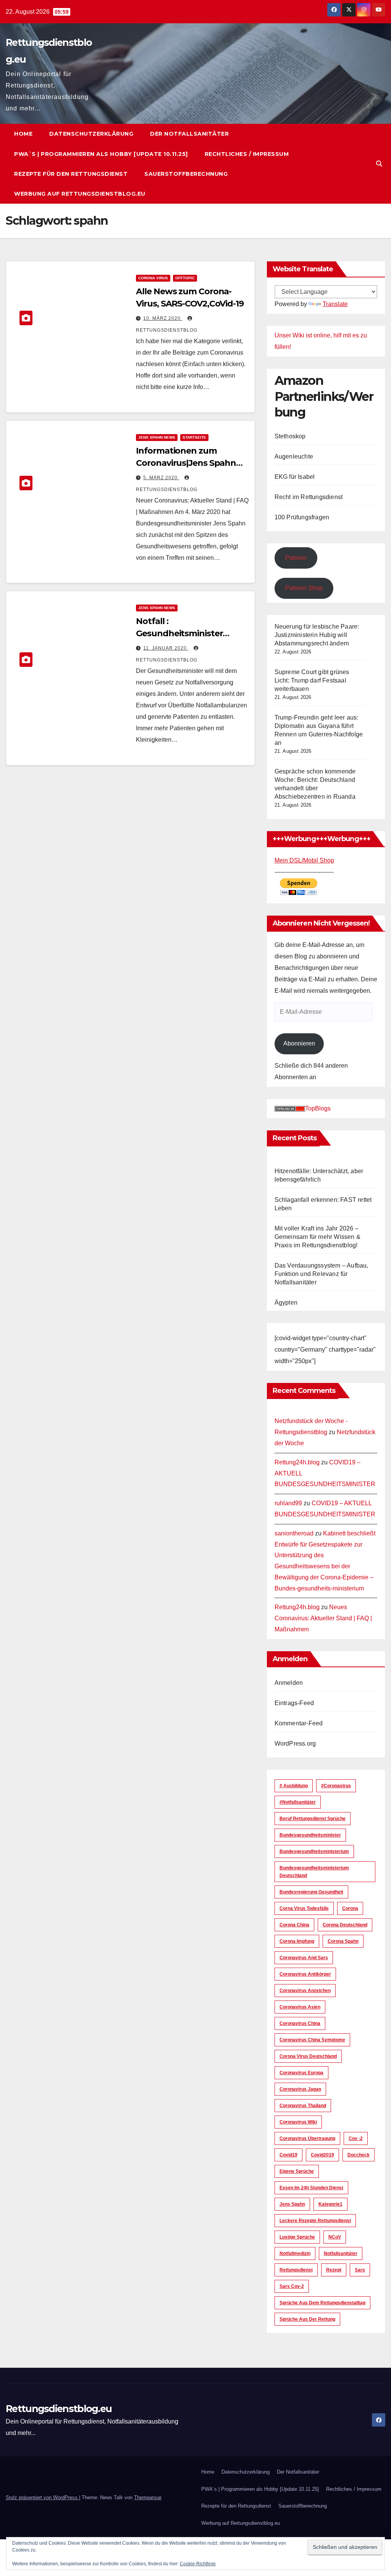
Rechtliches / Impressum (247, 154)
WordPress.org (295, 1744)
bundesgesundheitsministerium (314, 1851)
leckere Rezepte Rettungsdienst (315, 2221)
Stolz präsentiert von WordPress (42, 2497)
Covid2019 (322, 2155)
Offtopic (185, 278)
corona (350, 1908)
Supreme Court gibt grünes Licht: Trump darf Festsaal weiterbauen (312, 680)
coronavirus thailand (303, 2106)
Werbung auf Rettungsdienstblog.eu (80, 194)
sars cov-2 (292, 2286)
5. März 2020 (161, 478)
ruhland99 (288, 1503)
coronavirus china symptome (312, 2040)
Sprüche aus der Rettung (307, 2319)
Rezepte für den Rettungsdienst (71, 174)
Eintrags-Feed (294, 1703)
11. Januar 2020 (166, 648)
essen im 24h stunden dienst (311, 2188)
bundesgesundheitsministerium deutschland (314, 1872)
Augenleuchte (294, 456)
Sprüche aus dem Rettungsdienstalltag (322, 2303)
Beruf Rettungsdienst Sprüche (313, 1819)
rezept (334, 2270)
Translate (335, 304)
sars (360, 2270)
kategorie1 (330, 2204)
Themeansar (148, 2497)
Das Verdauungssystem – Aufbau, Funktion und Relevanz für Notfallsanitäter (322, 1274)
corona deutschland (345, 1925)
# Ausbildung (294, 1786)
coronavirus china (300, 2023)
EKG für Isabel (295, 477)
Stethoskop (290, 436)
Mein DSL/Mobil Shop (304, 860)
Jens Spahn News (157, 437)
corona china (294, 1925)
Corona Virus (153, 278)
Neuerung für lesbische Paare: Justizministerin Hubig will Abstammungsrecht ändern (317, 635)
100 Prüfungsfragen (302, 517)
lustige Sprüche (297, 2237)
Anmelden (289, 1683)
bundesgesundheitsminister (310, 1835)
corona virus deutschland (308, 2056)
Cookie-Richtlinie (198, 2564)
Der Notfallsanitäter (189, 134)
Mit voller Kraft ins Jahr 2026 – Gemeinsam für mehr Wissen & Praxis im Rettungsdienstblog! (317, 1237)
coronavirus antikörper (305, 1974)
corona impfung (297, 1941)
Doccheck (359, 2155)
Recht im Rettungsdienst (309, 497)
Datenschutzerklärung (91, 134)
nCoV (335, 2237)
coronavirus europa (301, 2073)
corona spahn (343, 1941)
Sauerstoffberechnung (186, 174)
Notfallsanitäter (341, 2253)
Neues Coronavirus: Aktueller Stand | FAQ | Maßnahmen (323, 1618)
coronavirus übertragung (307, 2138)
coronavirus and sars (304, 1958)
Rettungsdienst (296, 2270)
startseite (194, 437)
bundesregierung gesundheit (311, 1892)
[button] (379, 164)
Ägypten (286, 1303)
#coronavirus (336, 1786)
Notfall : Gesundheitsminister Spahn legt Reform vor (183, 633)
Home (23, 134)
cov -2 (356, 2138)
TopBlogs (318, 1108)
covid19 (288, 2155)
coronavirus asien (300, 2007)
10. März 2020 (163, 318)
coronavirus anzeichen (305, 1991)
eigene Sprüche (297, 2171)
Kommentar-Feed (299, 1723)
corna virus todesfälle (304, 1908)
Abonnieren (299, 1043)
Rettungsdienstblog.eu (59, 2409)
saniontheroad (294, 1533)
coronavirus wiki (298, 2122)
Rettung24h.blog (297, 1462)
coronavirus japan (300, 2089)
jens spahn (292, 2204)
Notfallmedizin (295, 2253)
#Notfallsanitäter (298, 1802)
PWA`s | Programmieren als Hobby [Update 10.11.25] (101, 154)
